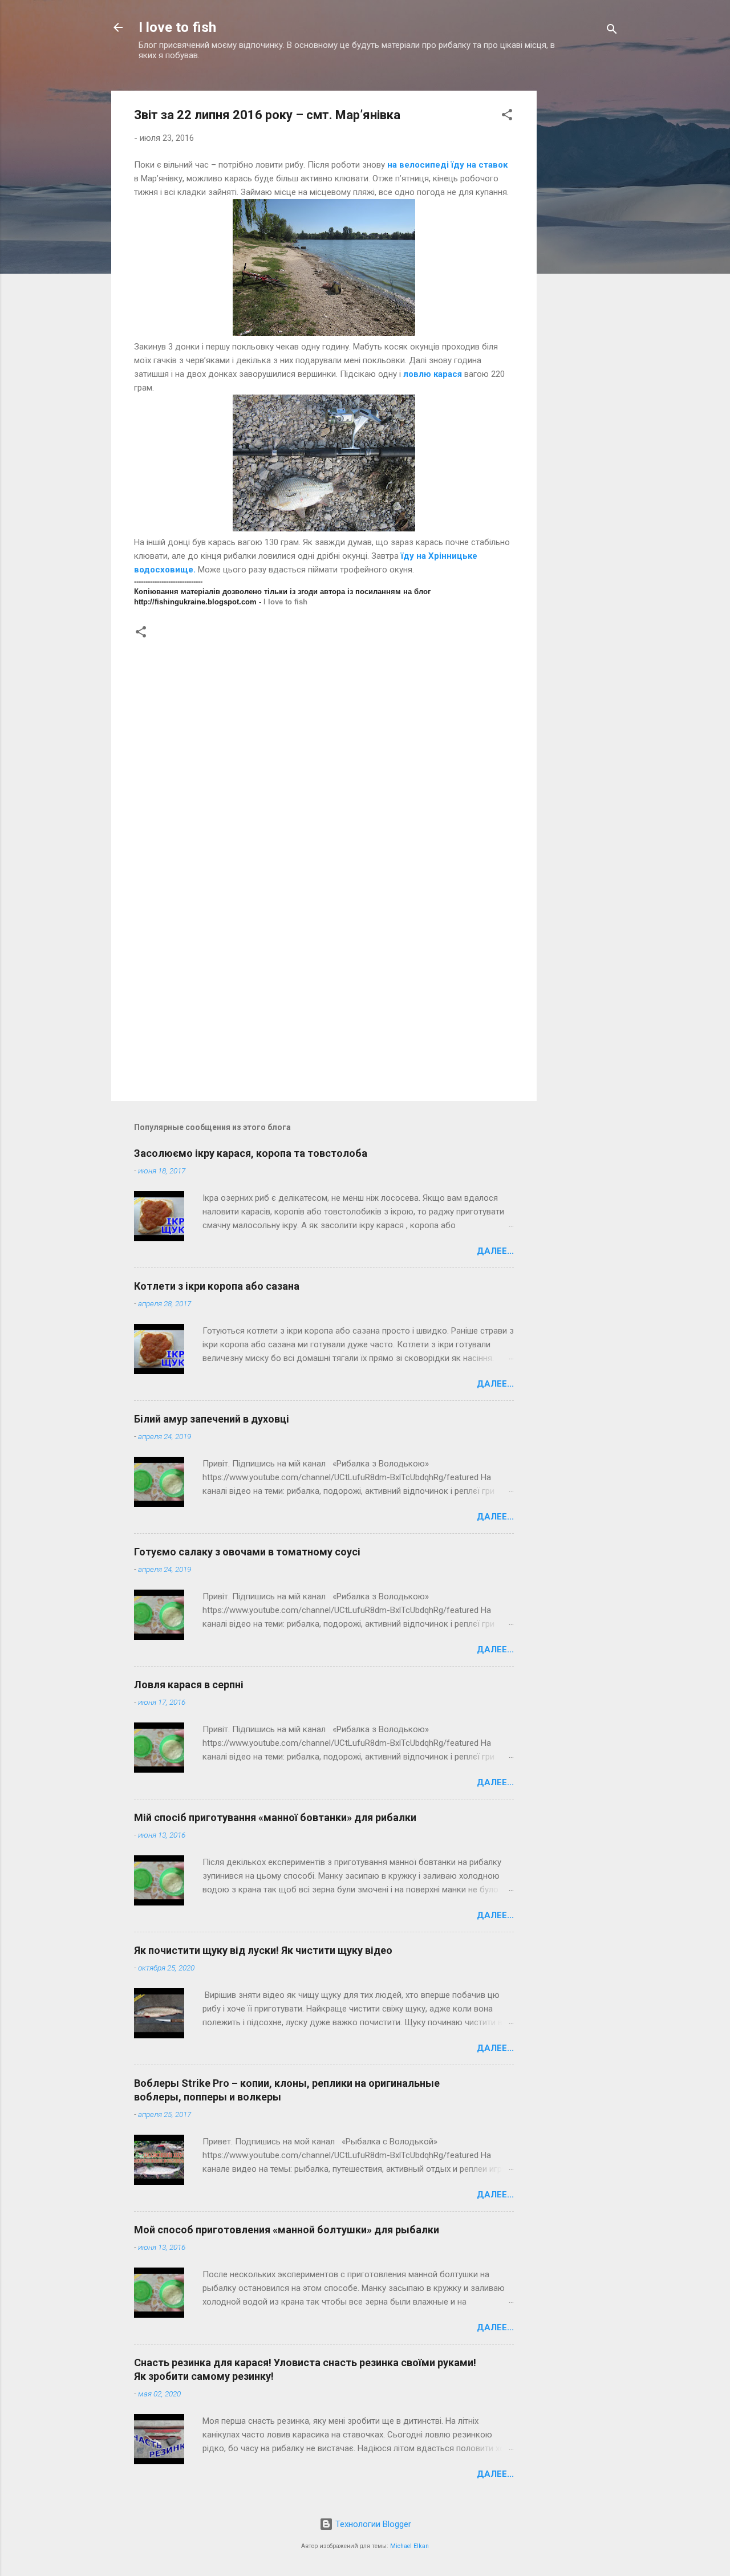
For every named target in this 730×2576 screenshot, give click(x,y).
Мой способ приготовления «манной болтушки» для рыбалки (287, 2230)
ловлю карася (433, 374)
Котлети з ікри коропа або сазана (217, 1286)
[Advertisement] (582, 253)
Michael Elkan (409, 2546)
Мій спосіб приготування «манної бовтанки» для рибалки (275, 1817)
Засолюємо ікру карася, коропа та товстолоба (251, 1153)
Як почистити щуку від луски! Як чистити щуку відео (263, 1950)
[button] (507, 117)
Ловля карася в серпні (189, 1685)
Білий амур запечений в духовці (212, 1419)
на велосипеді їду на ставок (447, 165)
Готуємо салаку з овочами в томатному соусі (247, 1552)
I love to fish (177, 27)
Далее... (495, 1251)
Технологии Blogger (372, 2524)
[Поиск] (612, 31)
